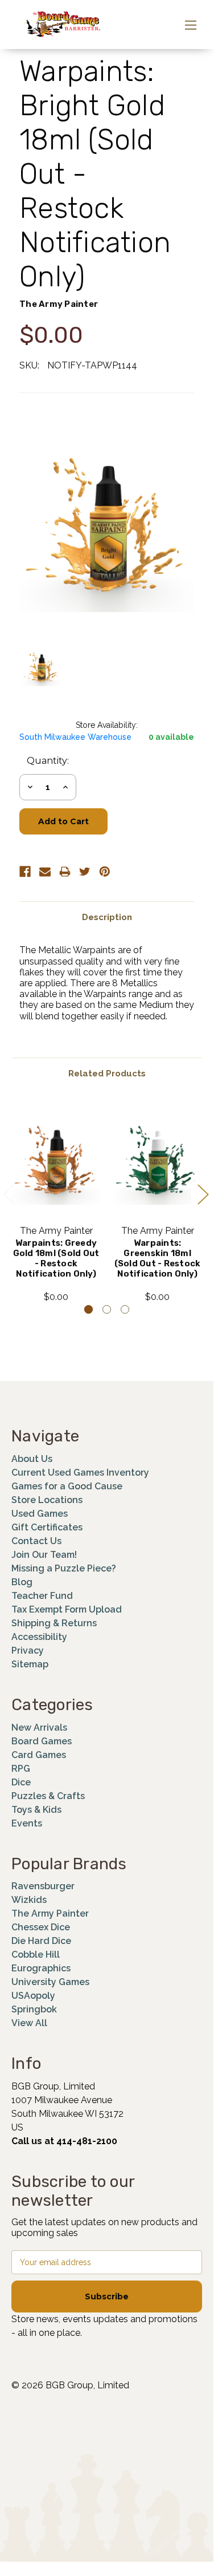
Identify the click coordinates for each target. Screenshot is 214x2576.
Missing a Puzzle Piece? (64, 1568)
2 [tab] (107, 1309)
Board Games (42, 1741)
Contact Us (36, 1541)
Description (107, 917)
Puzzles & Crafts (48, 1796)
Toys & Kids (36, 1810)
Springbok (34, 2009)
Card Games (39, 1755)
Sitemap (30, 1664)
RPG (21, 1769)
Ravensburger (43, 1886)
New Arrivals (39, 1728)
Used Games (40, 1514)
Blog (22, 1582)
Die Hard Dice (41, 1941)
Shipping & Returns (54, 1623)
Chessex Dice (41, 1927)
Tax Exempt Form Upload (67, 1609)
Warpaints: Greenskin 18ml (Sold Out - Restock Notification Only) (158, 1258)
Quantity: (48, 761)
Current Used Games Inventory (80, 1473)
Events (27, 1823)
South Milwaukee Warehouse (75, 737)
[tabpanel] (56, 1202)
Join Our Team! (44, 1555)
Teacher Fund (42, 1596)
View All (29, 2023)
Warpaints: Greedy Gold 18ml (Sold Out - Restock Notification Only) (56, 1258)
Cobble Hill (36, 1955)
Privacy (28, 1650)
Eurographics (41, 1968)
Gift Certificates (47, 1527)
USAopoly (33, 1996)
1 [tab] (89, 1309)
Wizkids (29, 1900)
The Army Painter (50, 1913)
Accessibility (39, 1637)
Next (203, 1194)
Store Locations (47, 1500)
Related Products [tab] (107, 1074)
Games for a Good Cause (67, 1486)
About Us (32, 1459)
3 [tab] (125, 1309)
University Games (50, 1982)
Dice (21, 1782)
